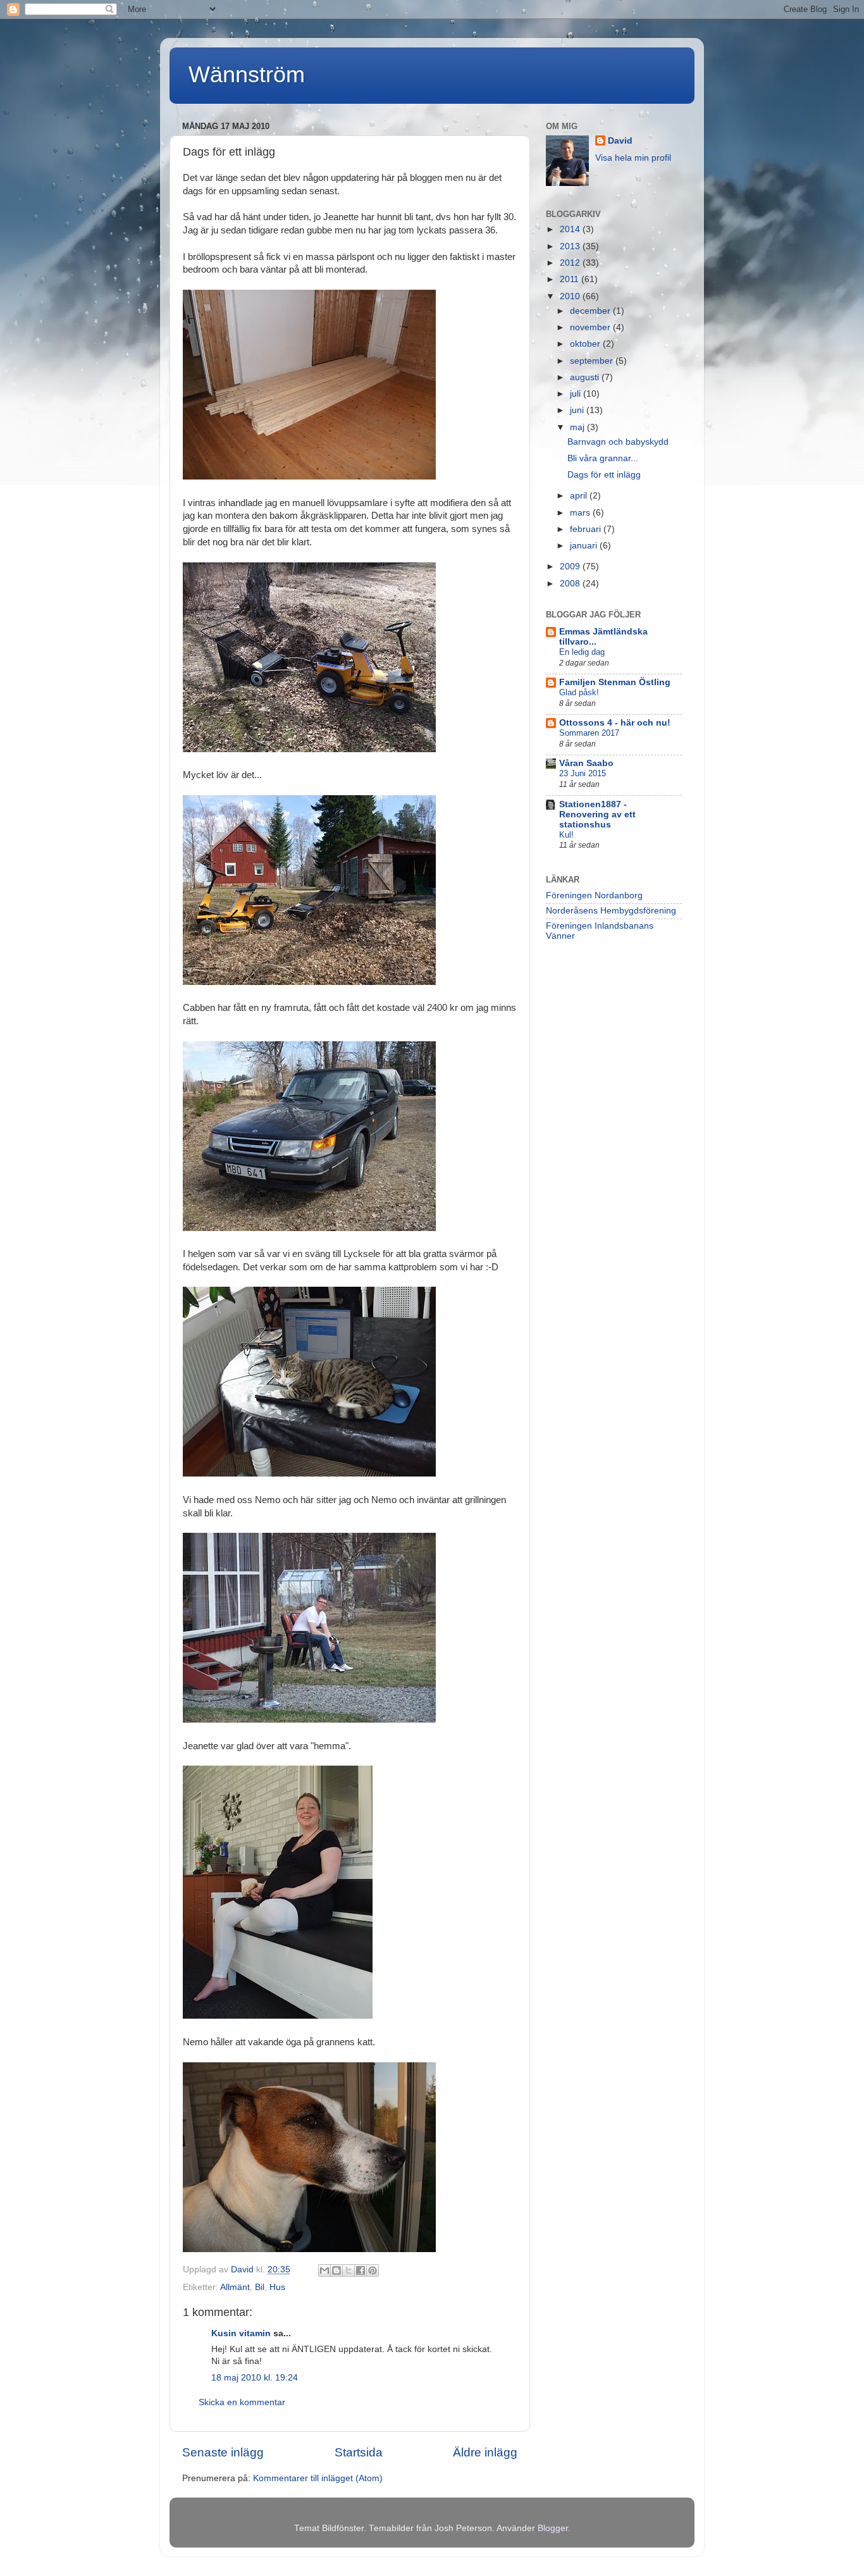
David (620, 141)
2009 (571, 567)
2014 (571, 229)
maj (578, 427)
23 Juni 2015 (583, 773)
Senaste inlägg (223, 2452)
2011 (571, 279)
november (591, 327)
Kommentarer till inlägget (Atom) (318, 2478)
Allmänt (235, 2287)
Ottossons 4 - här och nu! (615, 723)
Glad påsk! (579, 692)
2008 (571, 584)
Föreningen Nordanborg (594, 895)
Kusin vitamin (241, 2333)
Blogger (553, 2528)
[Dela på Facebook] (361, 2270)
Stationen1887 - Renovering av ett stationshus (597, 814)
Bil (260, 2287)
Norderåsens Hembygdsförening (611, 911)
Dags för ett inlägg (604, 475)
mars (581, 513)
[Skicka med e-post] (324, 2270)
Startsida (359, 2452)
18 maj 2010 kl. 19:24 (255, 2378)
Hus (277, 2287)
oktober (586, 344)
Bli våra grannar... (603, 458)
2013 (571, 246)
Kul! (566, 835)
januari (585, 546)
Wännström (247, 74)
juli (577, 394)
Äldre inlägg (485, 2452)
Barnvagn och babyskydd (618, 442)
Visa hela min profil (633, 158)
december (591, 311)
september (593, 361)
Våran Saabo (586, 763)
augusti (586, 377)
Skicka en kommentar (242, 2402)
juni (578, 410)
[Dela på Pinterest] (373, 2270)
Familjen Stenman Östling (615, 682)
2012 (571, 263)
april (580, 496)
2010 (571, 296)
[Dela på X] (349, 2270)
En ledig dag (582, 652)
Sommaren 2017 (589, 733)
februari (587, 529)
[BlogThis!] (336, 2270)
